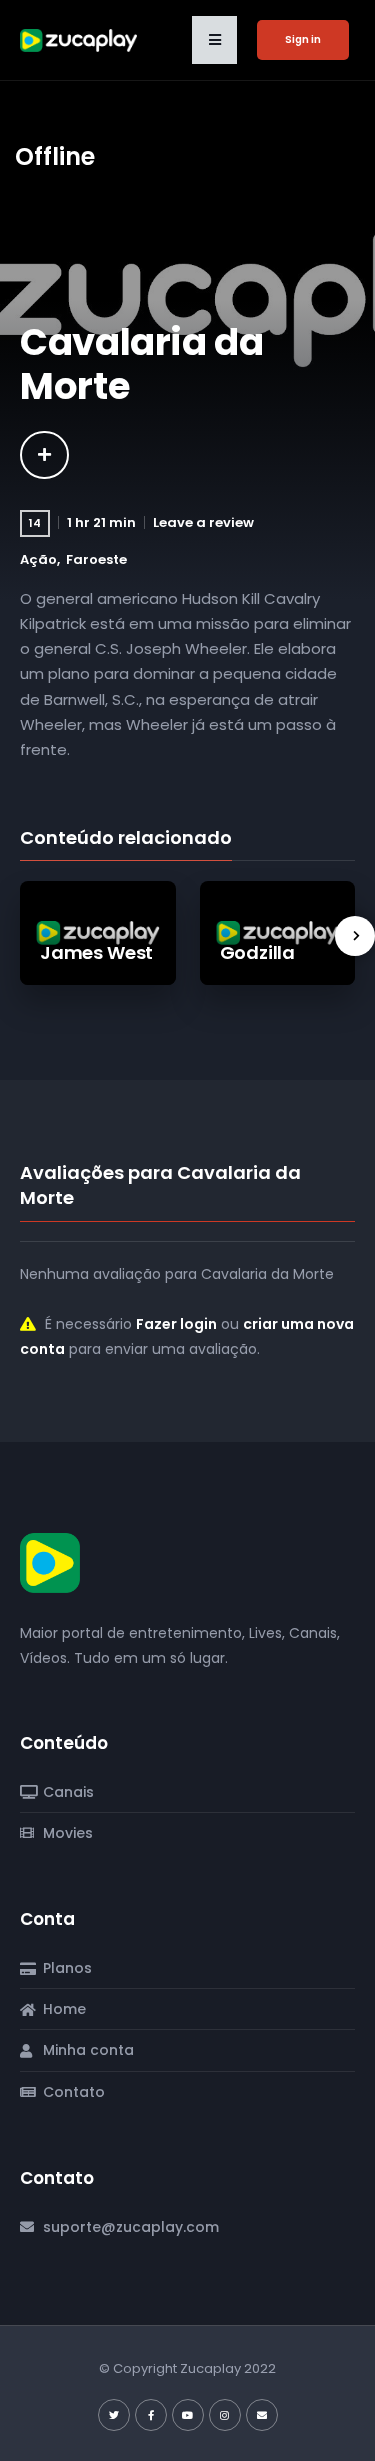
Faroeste (96, 559)
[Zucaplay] (50, 1562)
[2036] (44, 455)
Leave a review (203, 522)
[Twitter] (114, 2415)
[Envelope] (262, 2415)
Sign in (303, 39)
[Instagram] (225, 2415)
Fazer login (176, 1324)
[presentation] (355, 936)
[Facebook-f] (151, 2415)
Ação (38, 559)
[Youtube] (188, 2415)
